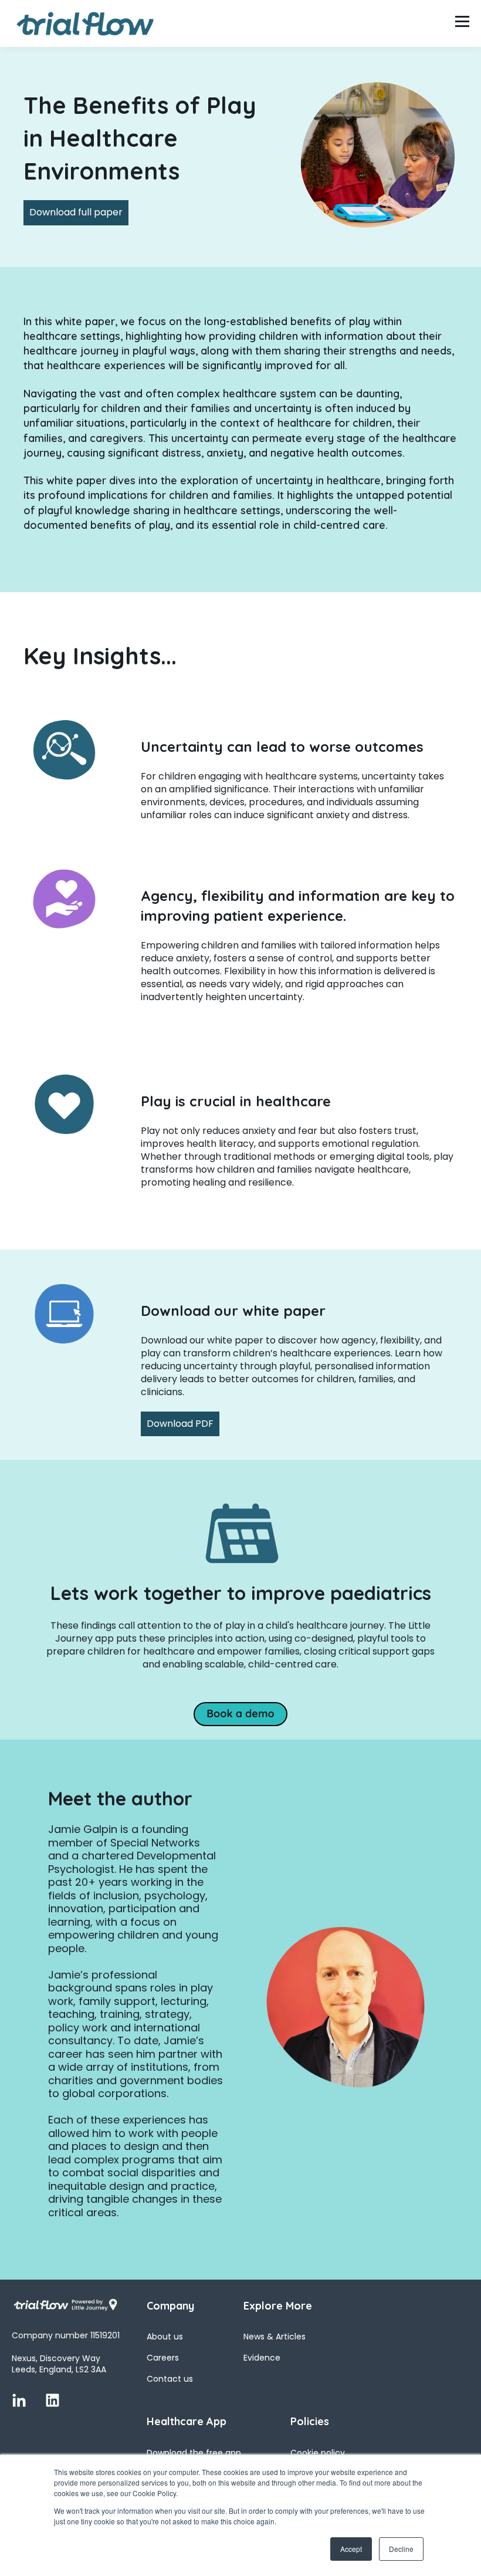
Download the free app (194, 2453)
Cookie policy (318, 2453)
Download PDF (180, 1424)
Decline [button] (401, 2549)
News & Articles (275, 2337)
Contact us (170, 2379)
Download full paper (76, 212)
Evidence (262, 2358)
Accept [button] (351, 2549)
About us (165, 2337)
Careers (163, 2358)
